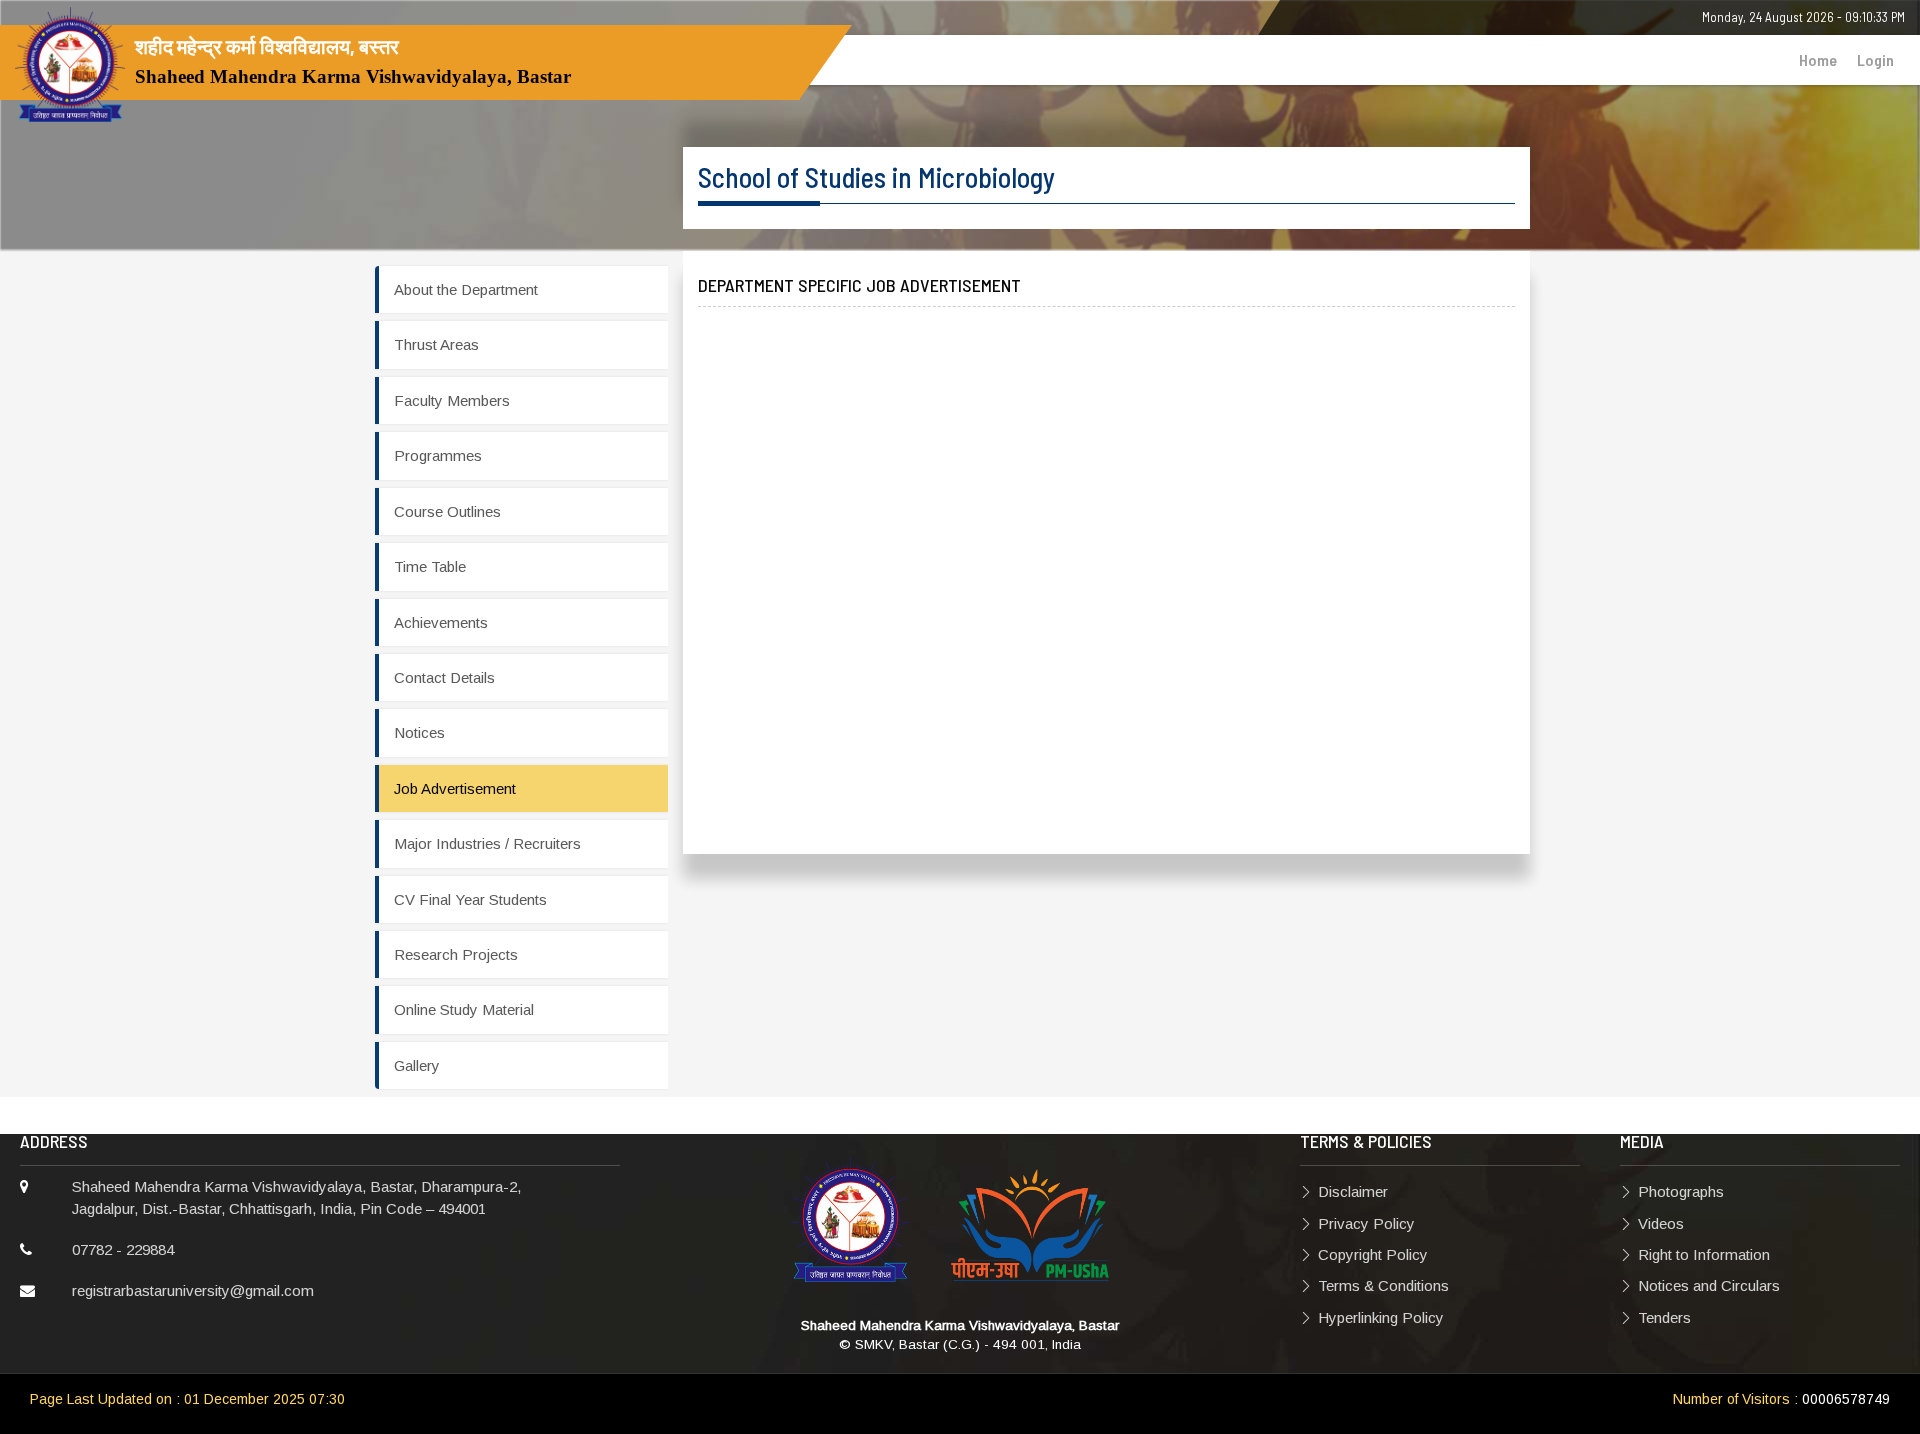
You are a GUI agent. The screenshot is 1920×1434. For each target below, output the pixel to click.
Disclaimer (1353, 1191)
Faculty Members (452, 400)
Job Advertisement (455, 788)
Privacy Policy (1366, 1223)
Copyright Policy (1373, 1254)
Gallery (417, 1065)
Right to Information (1704, 1254)
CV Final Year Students (470, 899)
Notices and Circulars (1709, 1285)
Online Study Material (464, 1009)
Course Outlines (447, 511)
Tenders (1664, 1317)
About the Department (466, 289)
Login (1875, 59)
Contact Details (444, 677)
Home (1818, 59)
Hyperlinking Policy (1381, 1317)
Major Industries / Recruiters (487, 843)
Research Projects (456, 954)
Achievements (441, 622)
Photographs (1681, 1191)
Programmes (438, 455)
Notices (419, 732)
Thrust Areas (436, 344)
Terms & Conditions (1383, 1285)
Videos (1661, 1223)
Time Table (430, 566)
